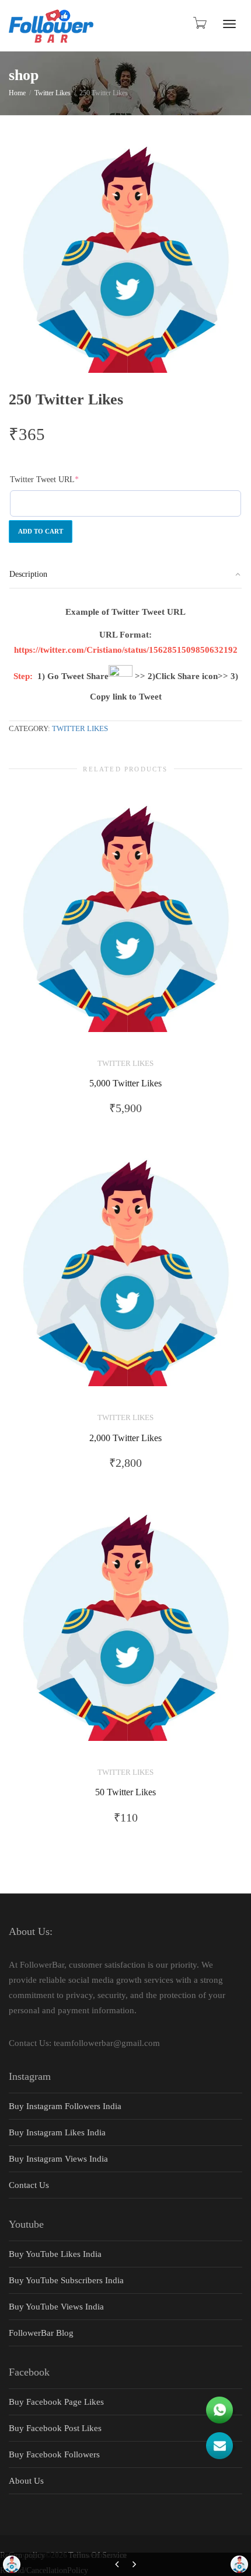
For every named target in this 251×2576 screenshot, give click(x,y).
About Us (26, 2481)
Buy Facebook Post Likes (55, 2428)
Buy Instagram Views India (58, 2159)
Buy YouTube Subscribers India (66, 2280)
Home (17, 93)
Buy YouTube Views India (56, 2307)
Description (28, 574)
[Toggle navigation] (229, 24)
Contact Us (29, 2185)
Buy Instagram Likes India (57, 2132)
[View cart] (199, 23)
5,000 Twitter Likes (125, 1083)
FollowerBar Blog (41, 2333)
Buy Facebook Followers (54, 2454)
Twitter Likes (53, 93)
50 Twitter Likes (125, 1792)
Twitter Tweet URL (61, 479)
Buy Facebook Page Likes (56, 2402)
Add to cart (41, 531)
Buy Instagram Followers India (65, 2106)
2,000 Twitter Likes (125, 1438)
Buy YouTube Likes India (55, 2254)
